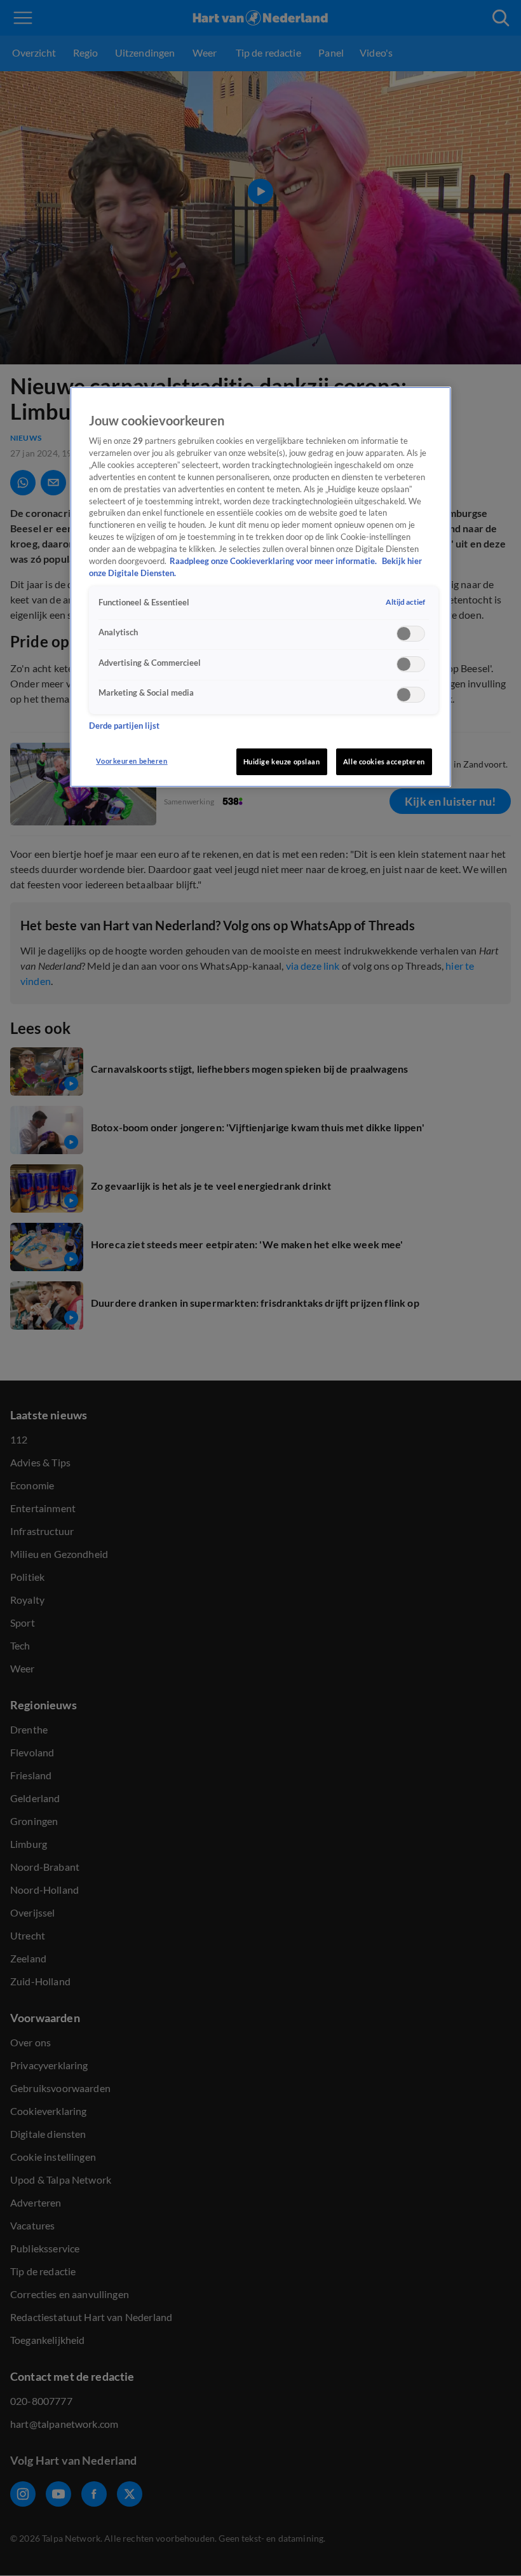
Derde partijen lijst (124, 726)
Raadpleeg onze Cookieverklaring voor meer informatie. (274, 561)
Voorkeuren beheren (132, 761)
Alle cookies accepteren (384, 761)
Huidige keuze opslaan (282, 761)
